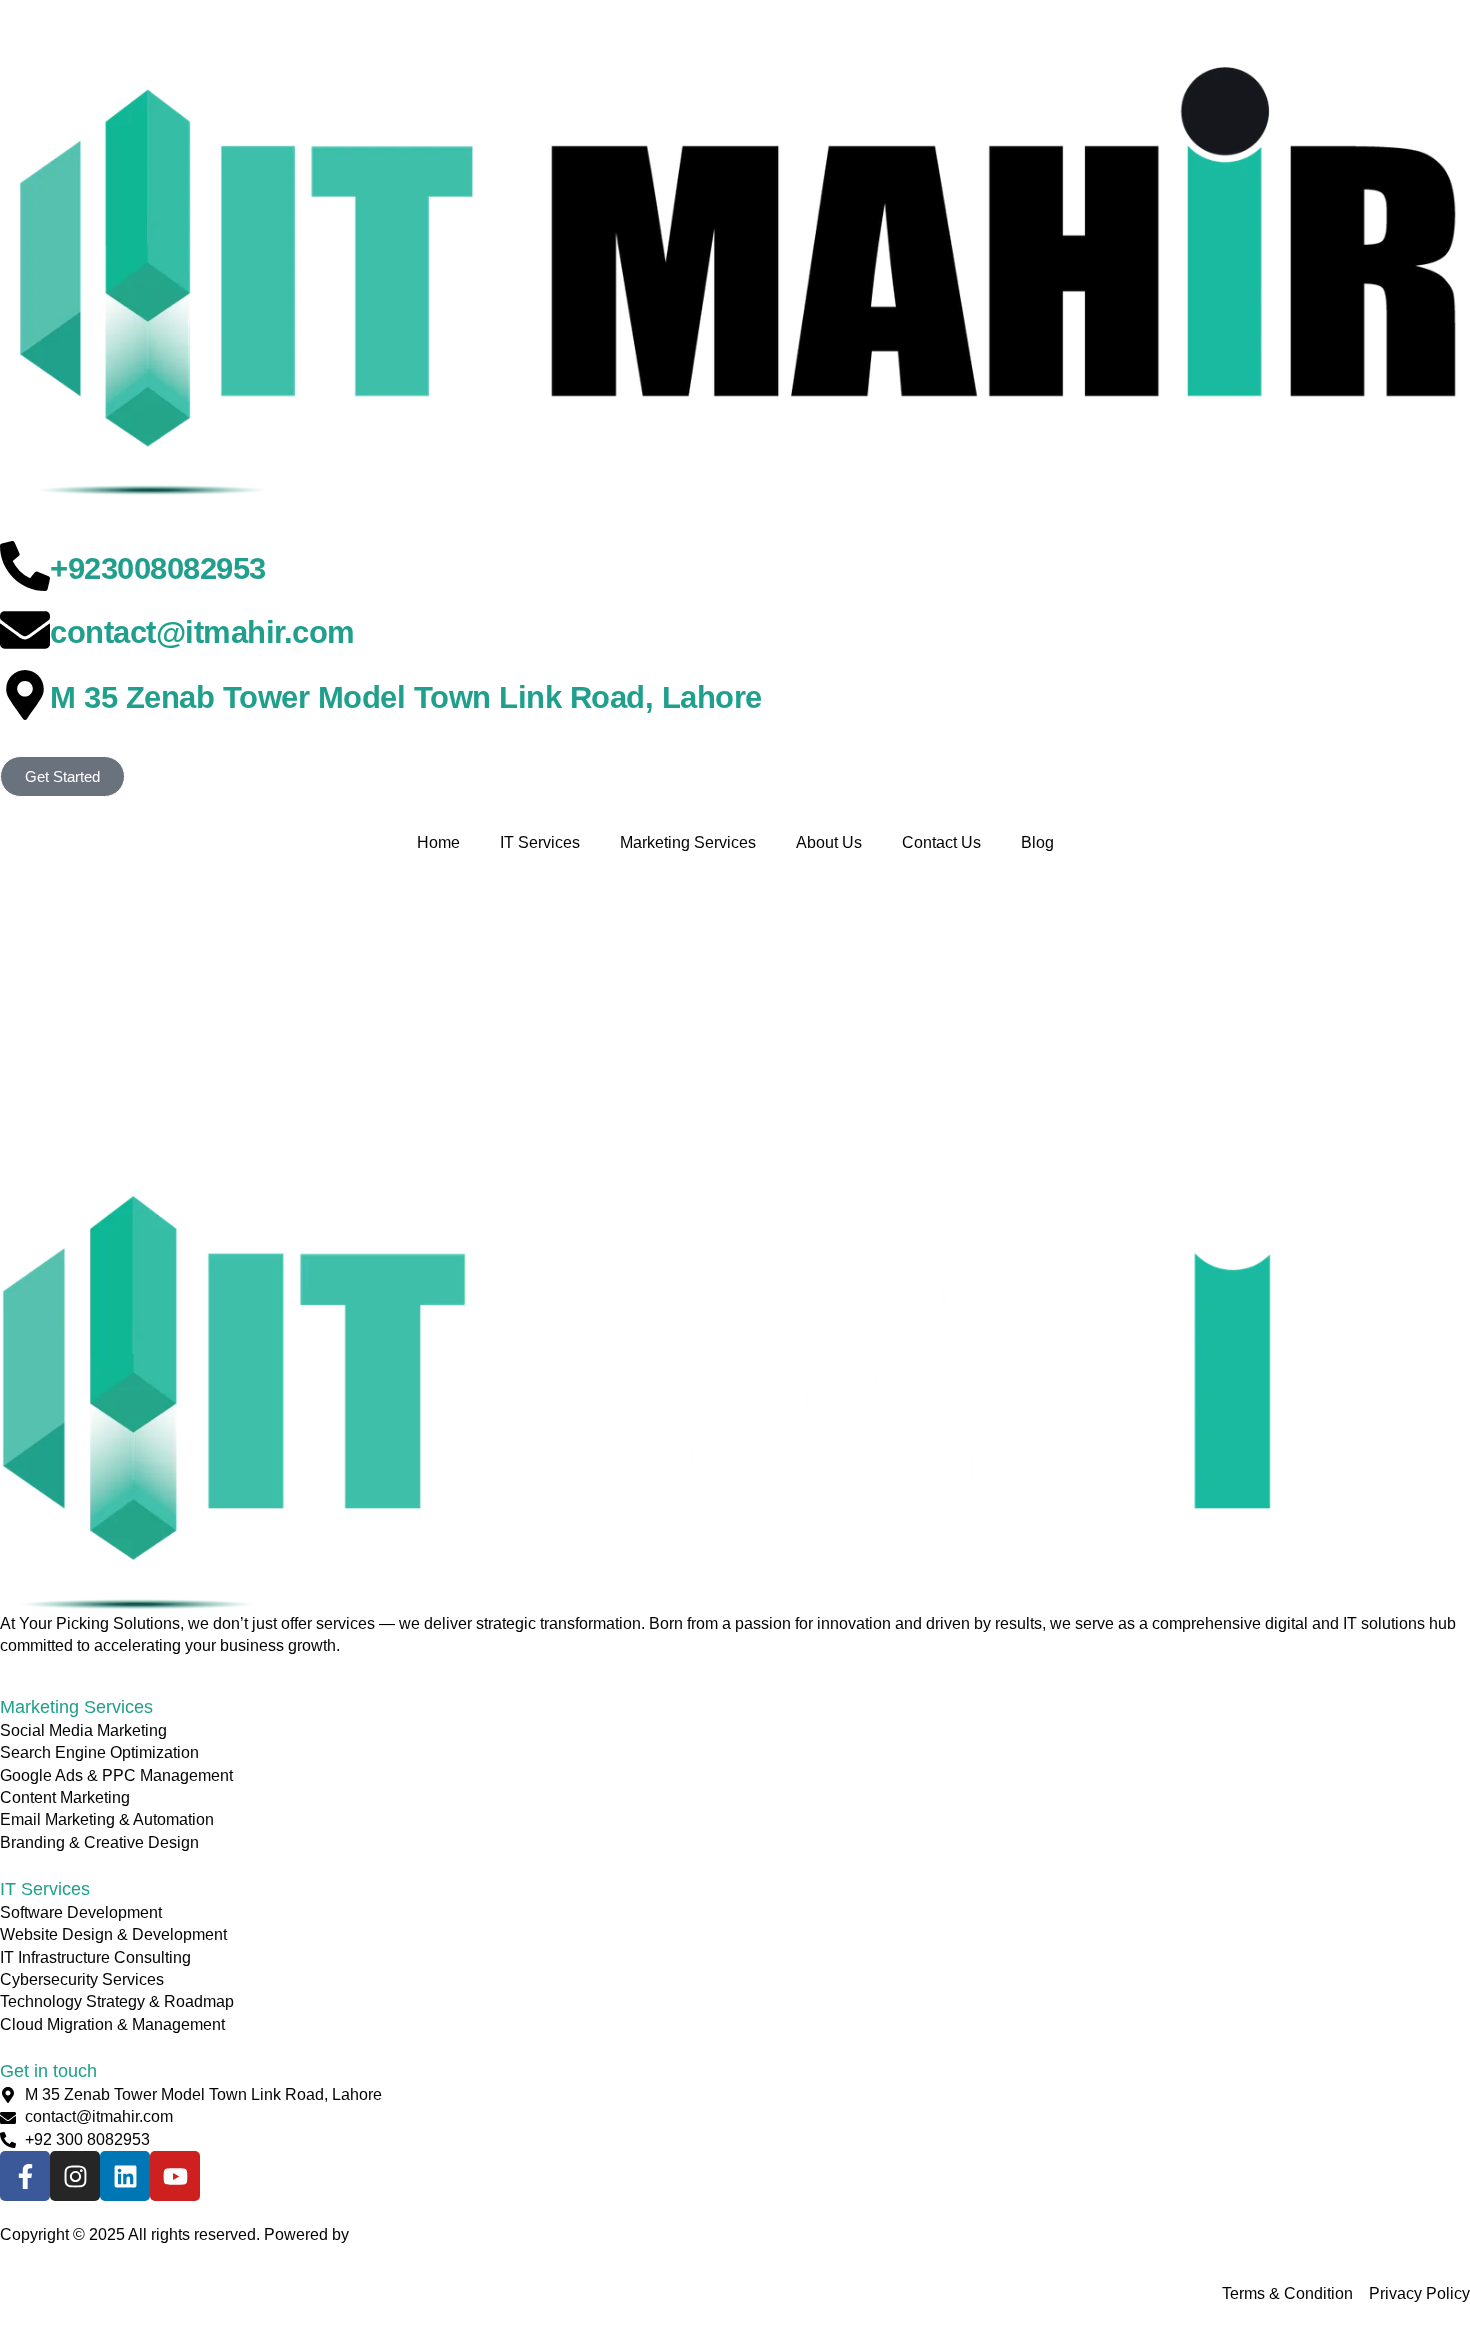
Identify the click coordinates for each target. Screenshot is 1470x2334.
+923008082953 (158, 568)
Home (438, 842)
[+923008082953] (25, 566)
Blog (1037, 842)
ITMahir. (381, 2234)
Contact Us (941, 842)
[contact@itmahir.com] (25, 630)
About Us (829, 842)
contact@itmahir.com (202, 632)
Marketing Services (688, 842)
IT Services (540, 842)
